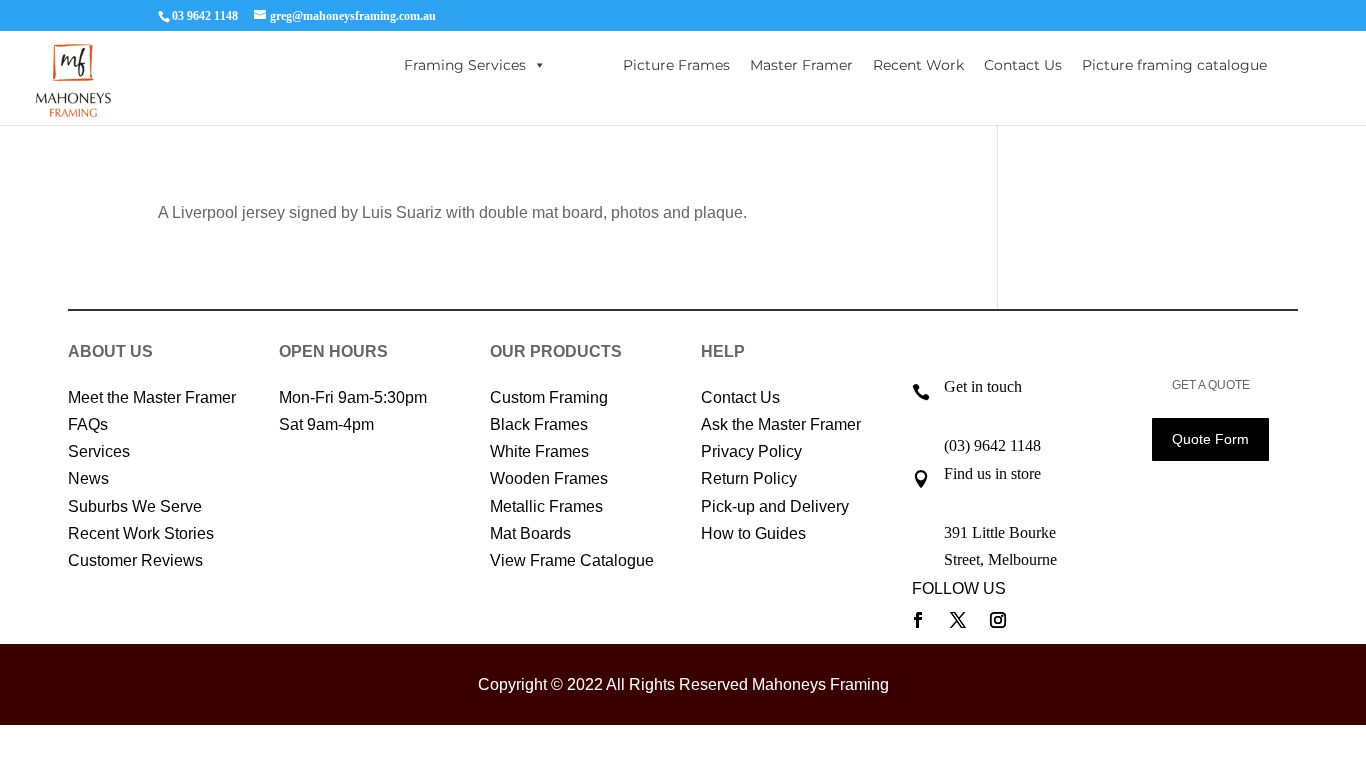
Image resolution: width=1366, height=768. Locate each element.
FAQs (88, 424)
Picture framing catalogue (1174, 65)
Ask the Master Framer (781, 424)
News (88, 478)
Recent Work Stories (141, 533)
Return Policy (749, 478)
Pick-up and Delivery (775, 506)
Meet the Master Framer (152, 397)
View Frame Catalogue (572, 560)
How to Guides (753, 533)
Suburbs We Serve (135, 506)
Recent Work (918, 65)
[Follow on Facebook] (918, 620)
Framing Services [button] (465, 65)
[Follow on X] (958, 620)
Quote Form (1210, 439)
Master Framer (801, 65)
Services (99, 451)
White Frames (539, 451)
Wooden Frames (549, 478)
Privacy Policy (751, 451)
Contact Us (1023, 65)
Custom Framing (549, 397)
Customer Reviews (135, 560)
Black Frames (539, 424)
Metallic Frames (546, 506)
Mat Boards (530, 533)
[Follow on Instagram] (998, 620)
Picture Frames (676, 65)
